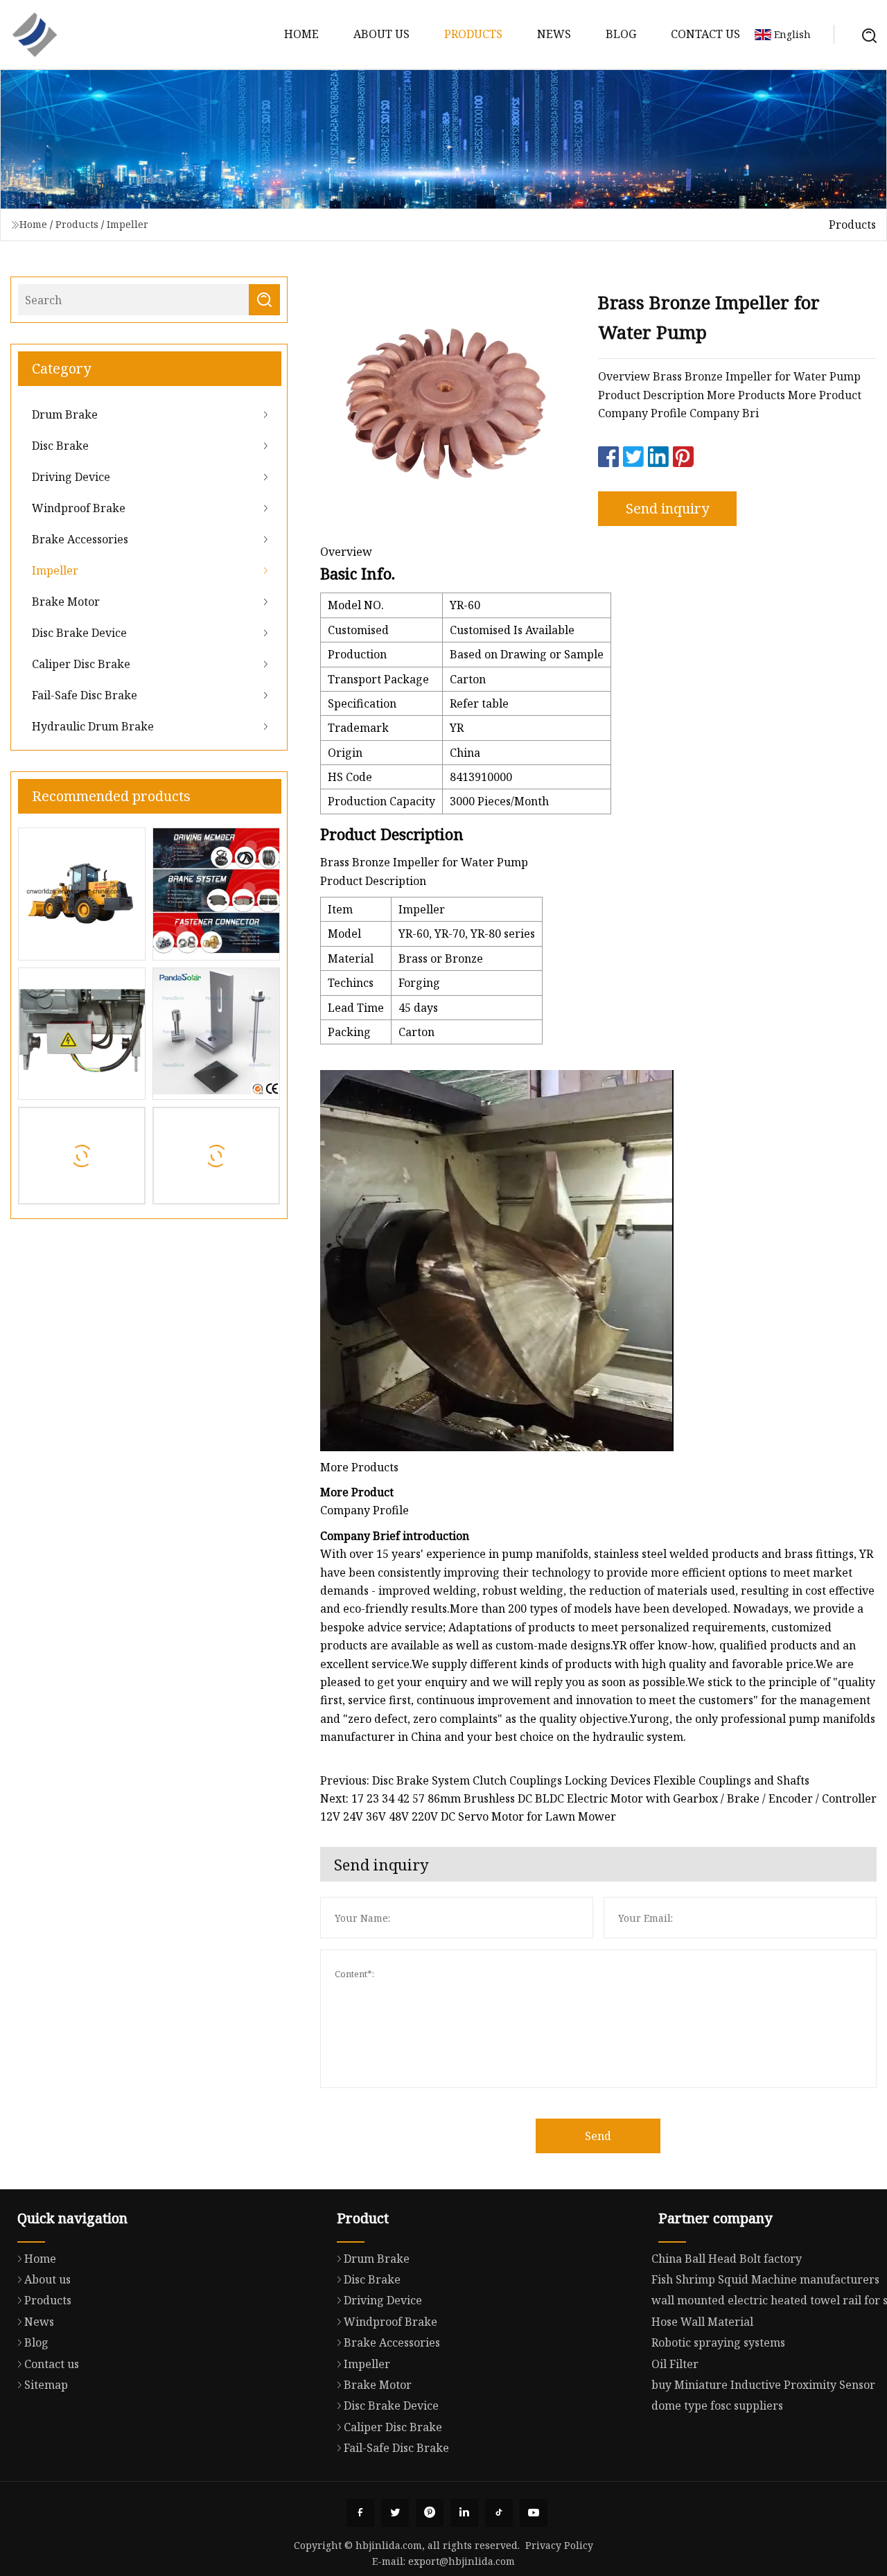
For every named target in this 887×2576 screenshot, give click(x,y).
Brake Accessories (80, 539)
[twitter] (395, 2513)
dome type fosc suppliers (717, 2406)
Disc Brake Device (79, 633)
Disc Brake (60, 446)
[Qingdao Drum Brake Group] (35, 35)
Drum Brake (65, 414)
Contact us (705, 34)
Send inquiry (667, 508)
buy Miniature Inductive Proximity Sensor (763, 2385)
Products (473, 34)
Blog (621, 34)
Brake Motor (66, 602)
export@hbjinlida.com (462, 2561)
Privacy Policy (559, 2545)
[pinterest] (430, 2513)
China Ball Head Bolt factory (727, 2259)
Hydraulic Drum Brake (93, 726)
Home (301, 34)
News (554, 34)
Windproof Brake (79, 508)
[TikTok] (499, 2513)
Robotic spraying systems (718, 2342)
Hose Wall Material (702, 2322)
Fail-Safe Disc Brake (85, 695)
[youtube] (534, 2513)
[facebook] (360, 2513)
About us (381, 34)
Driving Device (71, 477)
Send (598, 2136)
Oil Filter (675, 2364)
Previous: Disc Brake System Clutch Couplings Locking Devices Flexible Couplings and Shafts (565, 1780)
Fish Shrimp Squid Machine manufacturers (765, 2279)
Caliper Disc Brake (81, 664)
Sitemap (46, 2385)
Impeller (128, 224)
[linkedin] (464, 2513)
